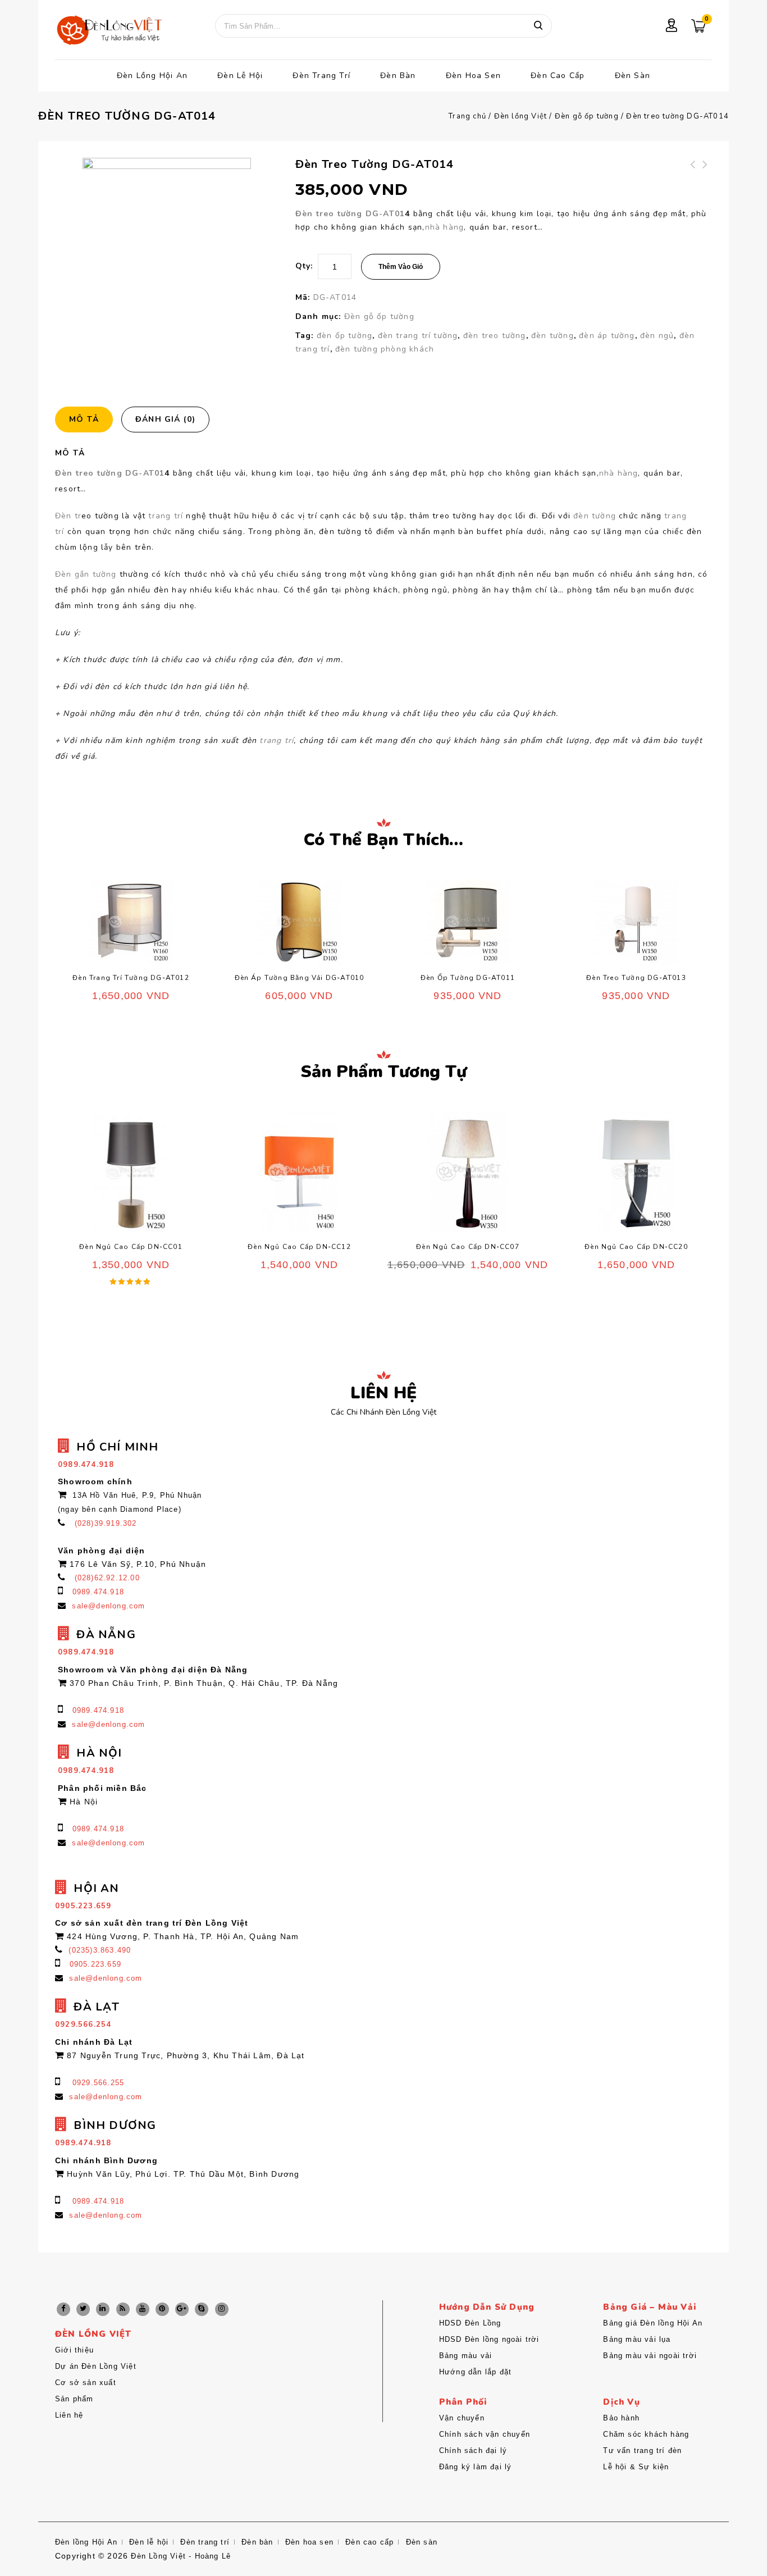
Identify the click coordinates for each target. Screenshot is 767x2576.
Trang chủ (467, 116)
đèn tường (553, 336)
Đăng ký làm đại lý (476, 2467)
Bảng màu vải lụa (637, 2339)
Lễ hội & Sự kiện (636, 2467)
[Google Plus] (182, 2309)
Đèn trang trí (321, 76)
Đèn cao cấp (558, 76)
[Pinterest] (162, 2309)
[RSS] (123, 2309)
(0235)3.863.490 (100, 1950)
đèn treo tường (495, 336)
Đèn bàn (398, 76)
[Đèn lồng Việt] (108, 31)
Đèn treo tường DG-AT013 (706, 178)
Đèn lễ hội (240, 76)
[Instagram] (222, 2309)
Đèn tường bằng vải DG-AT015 (693, 178)
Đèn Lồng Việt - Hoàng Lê (181, 2556)
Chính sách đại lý (473, 2450)
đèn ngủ (657, 336)
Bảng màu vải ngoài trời (650, 2356)
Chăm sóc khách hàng (646, 2434)
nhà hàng (445, 227)
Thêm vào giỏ (401, 267)
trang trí (166, 516)
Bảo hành (621, 2418)
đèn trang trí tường (418, 336)
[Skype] (202, 2309)
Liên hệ (69, 2415)
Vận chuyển (462, 2418)
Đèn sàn (633, 76)
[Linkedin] (103, 2309)
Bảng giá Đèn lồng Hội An (653, 2323)
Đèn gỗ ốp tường (587, 116)
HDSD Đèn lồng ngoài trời (489, 2339)
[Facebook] (63, 2309)
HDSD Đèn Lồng (470, 2323)
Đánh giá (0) (165, 419)
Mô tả (84, 419)
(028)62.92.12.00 (107, 1578)
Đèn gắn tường (87, 574)
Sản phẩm (74, 2399)
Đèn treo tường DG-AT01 (350, 214)
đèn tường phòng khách (385, 349)
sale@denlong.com (108, 1606)
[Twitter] (83, 2309)
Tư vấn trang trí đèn (642, 2450)
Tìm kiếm (538, 26)
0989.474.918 (98, 1592)
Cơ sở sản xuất (86, 2383)
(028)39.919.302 (106, 1523)
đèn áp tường (607, 336)
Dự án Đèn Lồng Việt (96, 2366)
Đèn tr (68, 516)
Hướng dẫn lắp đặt (475, 2372)
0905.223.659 (95, 1964)
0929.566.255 (98, 2083)
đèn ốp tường (344, 336)
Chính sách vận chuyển (485, 2434)
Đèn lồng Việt (521, 116)
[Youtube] (143, 2309)
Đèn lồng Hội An (152, 76)
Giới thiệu (74, 2350)
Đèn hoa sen (473, 76)
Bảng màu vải (465, 2356)
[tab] (88, 420)
